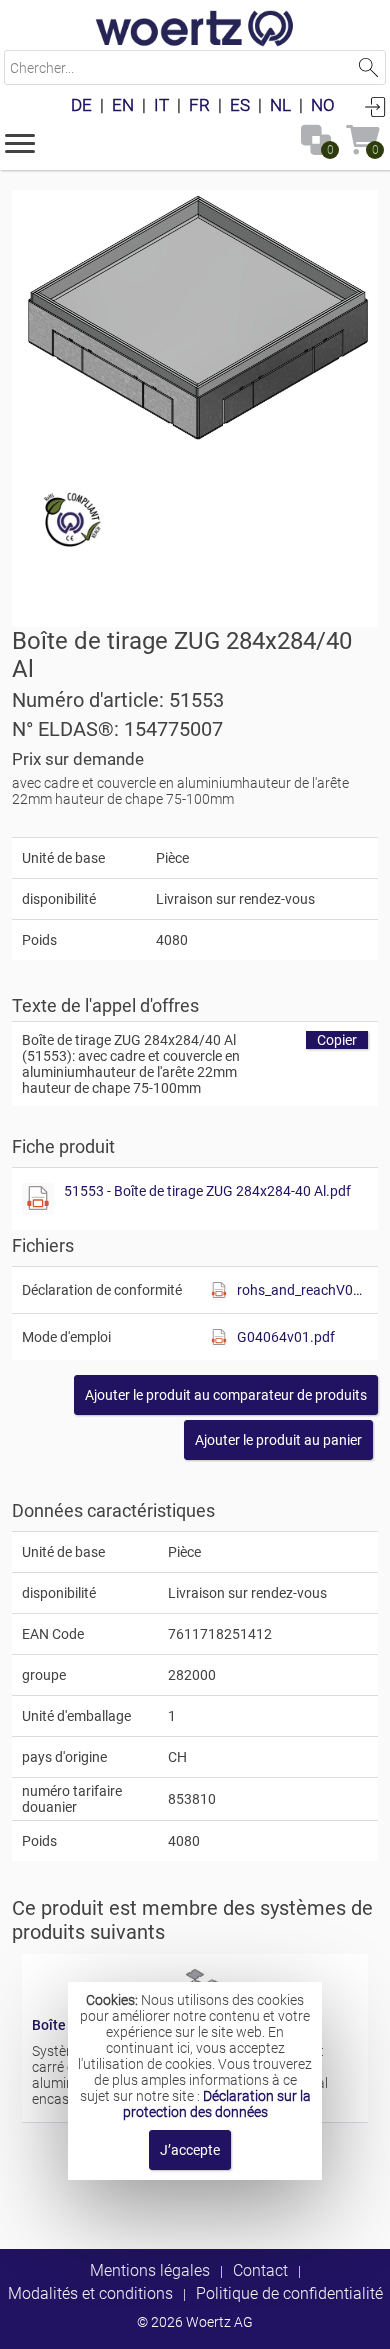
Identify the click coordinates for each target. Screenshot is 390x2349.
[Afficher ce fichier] (38, 1199)
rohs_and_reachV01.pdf (302, 1290)
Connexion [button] (375, 106)
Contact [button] (260, 2270)
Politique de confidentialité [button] (289, 2293)
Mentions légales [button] (150, 2270)
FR (199, 105)
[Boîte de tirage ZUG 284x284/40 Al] (195, 322)
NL (280, 105)
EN (123, 105)
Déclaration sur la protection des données (217, 2104)
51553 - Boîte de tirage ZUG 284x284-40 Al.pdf (207, 1191)
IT (161, 105)
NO (323, 105)
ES (240, 105)
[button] (20, 142)
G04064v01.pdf (286, 1337)
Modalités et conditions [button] (90, 2293)
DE (81, 105)
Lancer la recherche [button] (368, 67)
